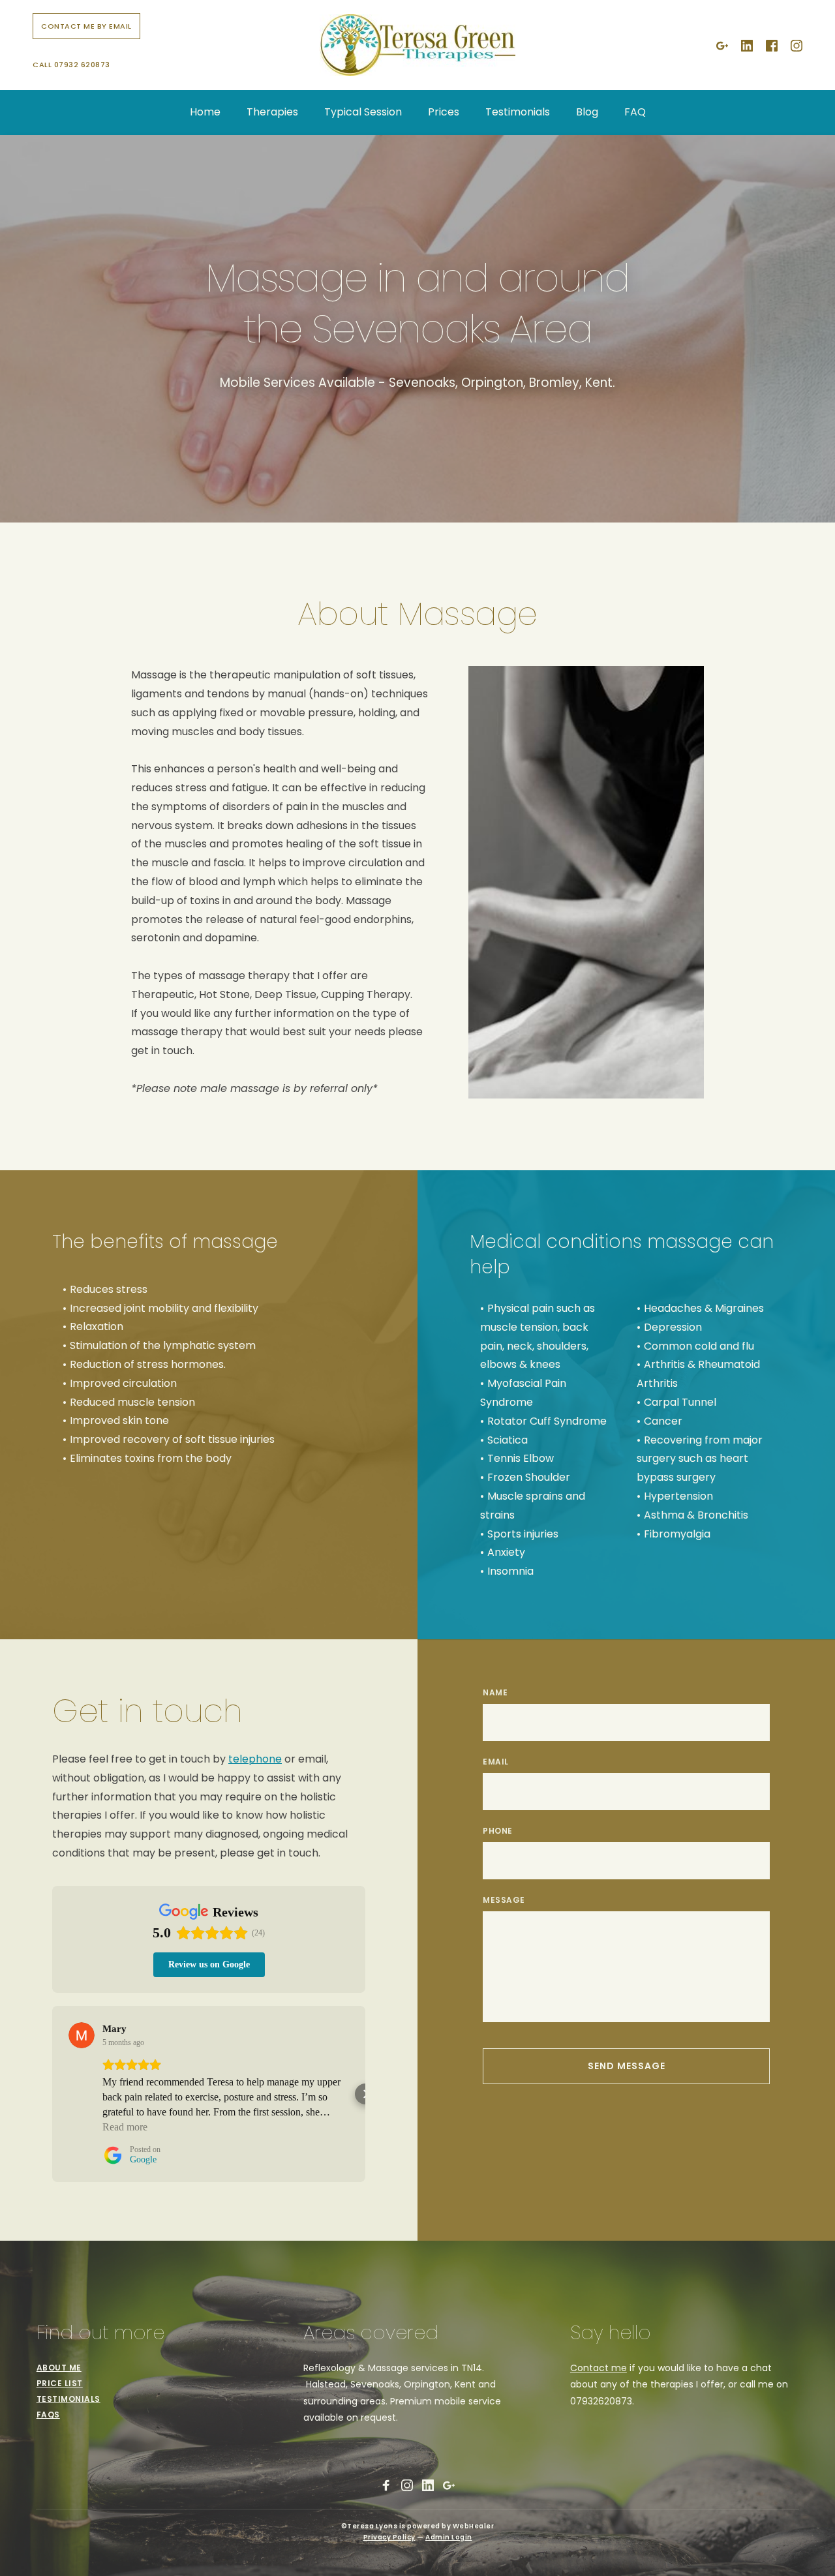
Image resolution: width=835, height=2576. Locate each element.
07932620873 (601, 2401)
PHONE (498, 1831)
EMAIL (496, 1762)
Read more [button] (125, 2127)
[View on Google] (82, 2035)
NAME (495, 1692)
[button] (52, 2094)
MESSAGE (504, 1900)
